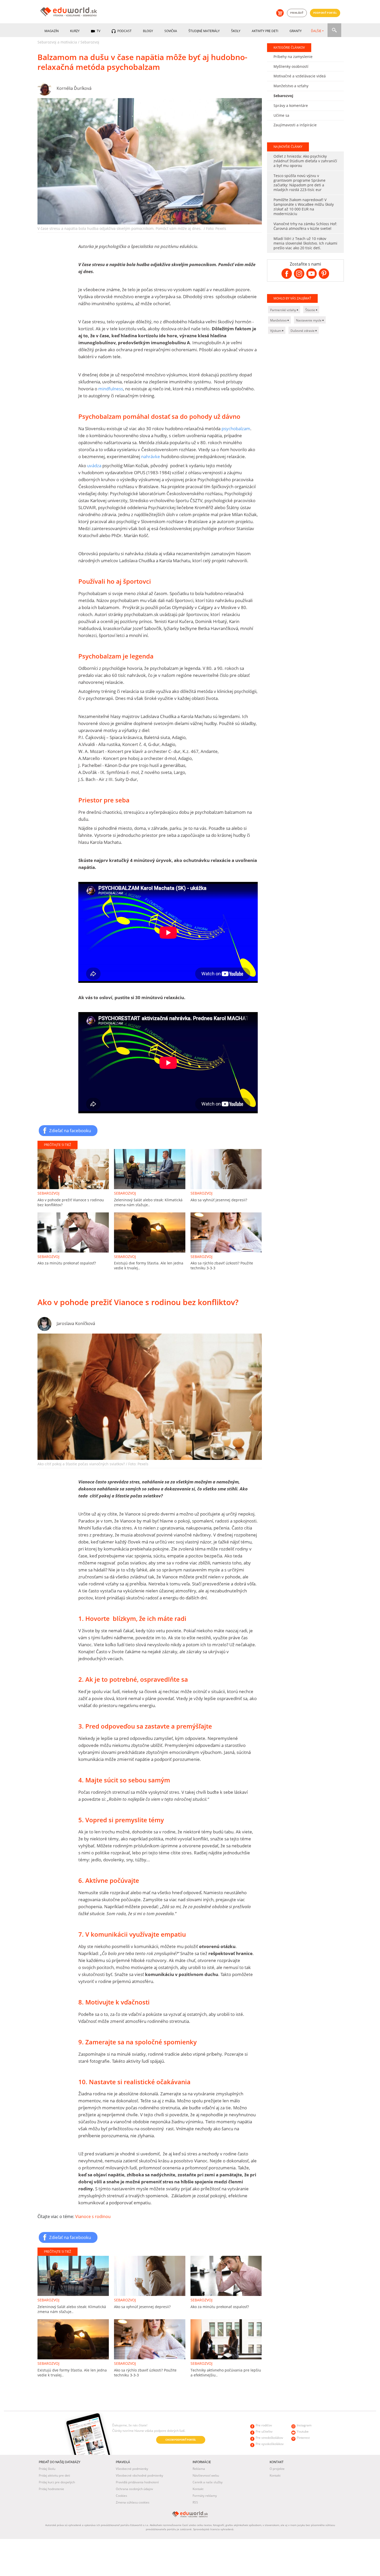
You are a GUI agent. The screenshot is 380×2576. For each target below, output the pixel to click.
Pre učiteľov (264, 2431)
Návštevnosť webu (206, 2475)
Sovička (171, 31)
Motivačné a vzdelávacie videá (300, 76)
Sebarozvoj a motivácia (57, 42)
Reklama (199, 2469)
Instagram (304, 2425)
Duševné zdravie (303, 331)
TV (98, 31)
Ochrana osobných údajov (134, 2489)
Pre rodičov (264, 2425)
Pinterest (303, 2438)
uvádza (94, 466)
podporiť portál (325, 13)
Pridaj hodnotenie (51, 2489)
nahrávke (151, 456)
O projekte (277, 2469)
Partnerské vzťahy (283, 310)
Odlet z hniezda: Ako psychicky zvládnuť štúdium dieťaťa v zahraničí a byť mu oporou (305, 161)
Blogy (148, 31)
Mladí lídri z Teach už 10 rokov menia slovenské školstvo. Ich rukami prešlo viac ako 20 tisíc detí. (305, 243)
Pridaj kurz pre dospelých (57, 2482)
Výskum (276, 331)
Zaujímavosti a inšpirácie (295, 125)
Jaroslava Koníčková (76, 1323)
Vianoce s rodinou (93, 2216)
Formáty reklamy (205, 2496)
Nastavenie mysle (309, 320)
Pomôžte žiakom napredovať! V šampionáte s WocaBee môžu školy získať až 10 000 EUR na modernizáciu (304, 207)
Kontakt (198, 2489)
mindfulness (111, 389)
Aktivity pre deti (265, 31)
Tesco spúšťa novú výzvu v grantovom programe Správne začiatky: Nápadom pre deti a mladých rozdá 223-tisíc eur (299, 183)
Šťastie (311, 310)
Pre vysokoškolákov (270, 2444)
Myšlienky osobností (291, 66)
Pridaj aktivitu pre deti (54, 2475)
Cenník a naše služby (208, 2482)
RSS (195, 2502)
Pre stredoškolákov (269, 2438)
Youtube (303, 2431)
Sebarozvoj (90, 42)
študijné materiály (204, 31)
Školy (236, 31)
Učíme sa (281, 115)
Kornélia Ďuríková (74, 88)
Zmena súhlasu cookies (133, 2502)
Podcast (124, 31)
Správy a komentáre (291, 105)
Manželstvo (279, 320)
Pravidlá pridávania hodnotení (137, 2482)
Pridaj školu (47, 2469)
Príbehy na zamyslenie (293, 57)
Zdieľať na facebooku (70, 1130)
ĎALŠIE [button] (316, 31)
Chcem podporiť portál (181, 2440)
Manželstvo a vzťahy (291, 86)
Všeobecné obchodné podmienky (139, 2475)
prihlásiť (297, 13)
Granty (296, 31)
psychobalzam (236, 429)
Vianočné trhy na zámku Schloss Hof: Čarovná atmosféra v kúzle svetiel (305, 226)
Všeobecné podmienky (132, 2469)
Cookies (121, 2496)
